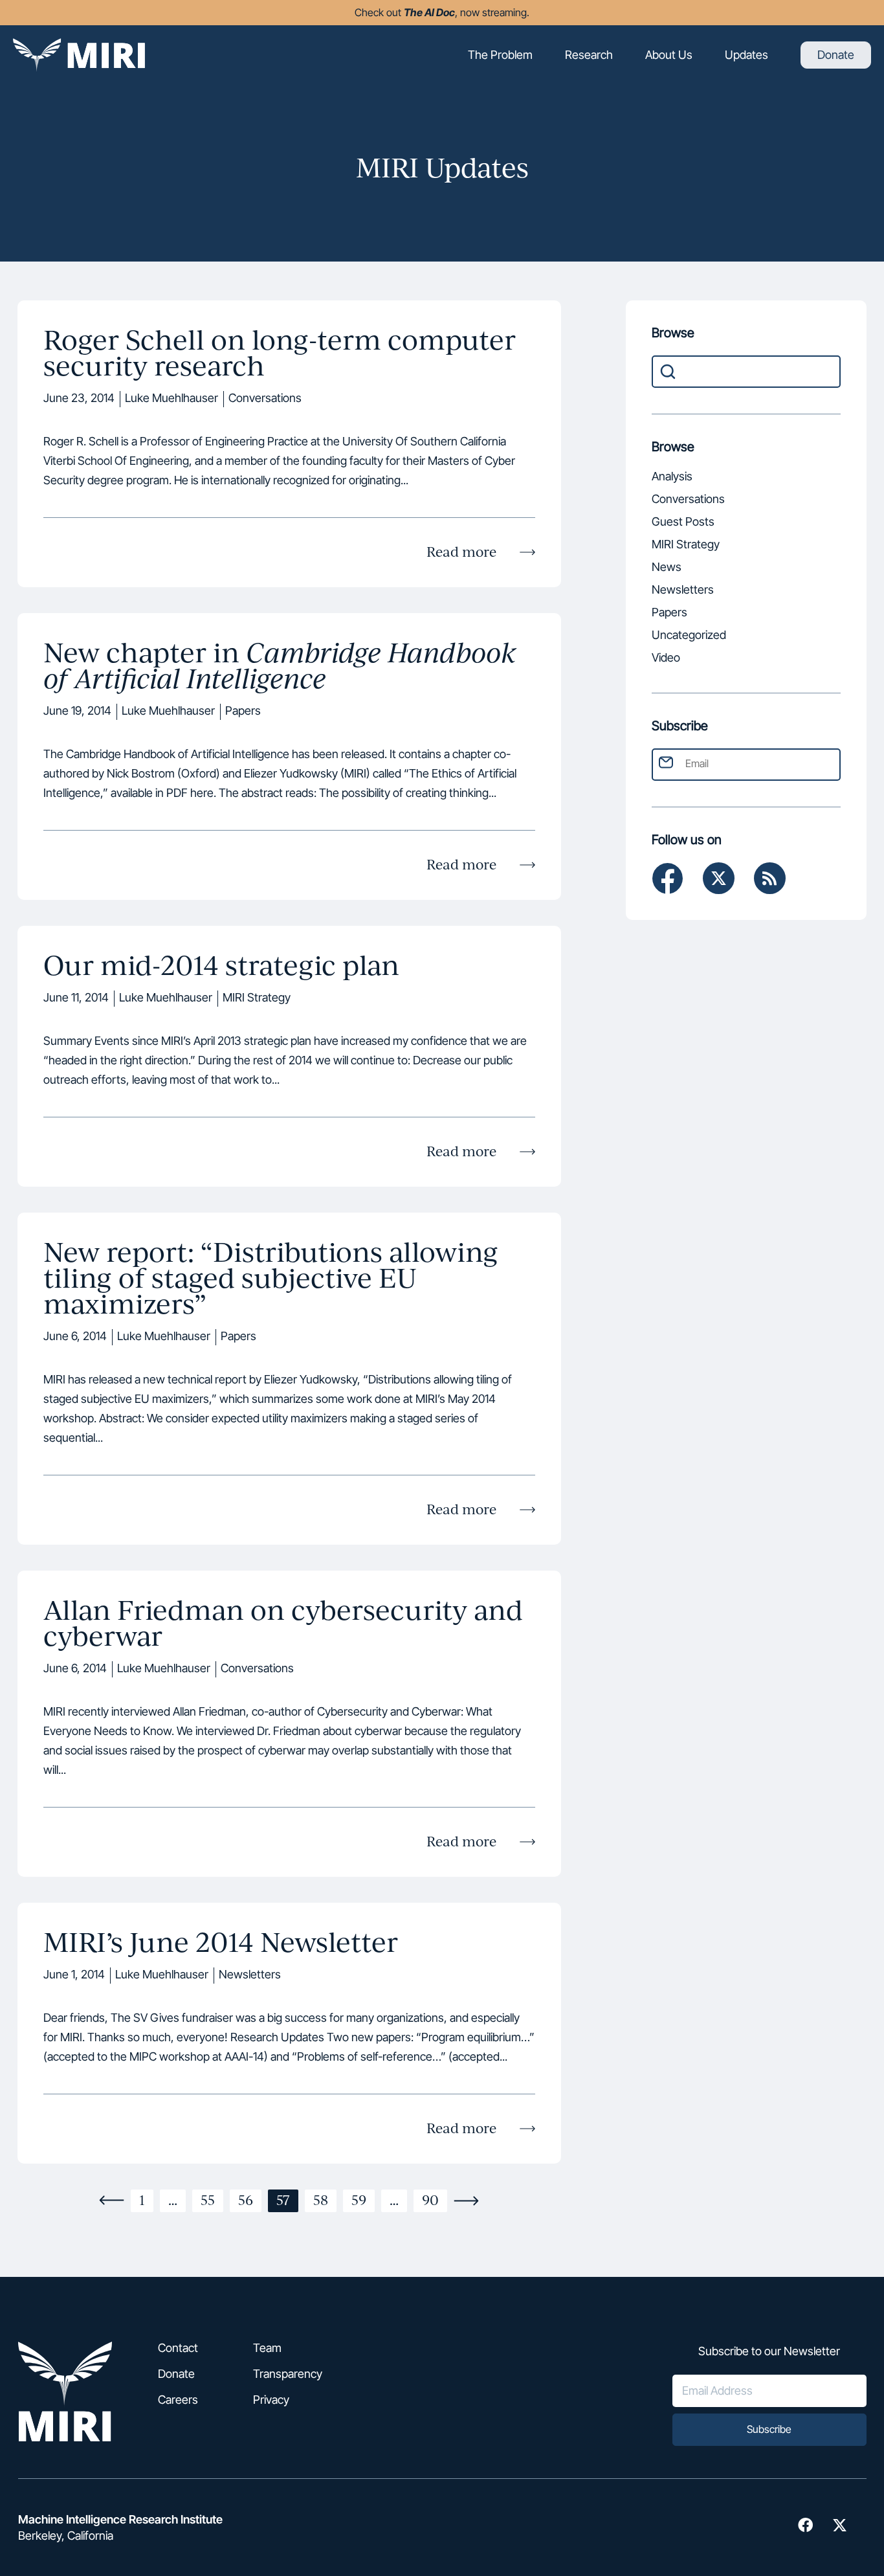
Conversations (265, 399)
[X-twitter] (719, 878)
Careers (178, 2400)
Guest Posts (683, 523)
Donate (836, 55)
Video (666, 659)
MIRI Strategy (257, 999)
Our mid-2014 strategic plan (221, 964)
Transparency (288, 2374)
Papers (243, 712)
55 (212, 2199)
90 (434, 2199)
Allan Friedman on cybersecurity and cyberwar (283, 1622)
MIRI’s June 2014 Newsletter (221, 1941)
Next (466, 2201)
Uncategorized (689, 636)
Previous (112, 2201)
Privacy (271, 2400)
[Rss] (770, 878)
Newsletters (250, 1976)
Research (589, 55)
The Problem (500, 55)
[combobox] (746, 372)
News (667, 568)
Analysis (672, 477)
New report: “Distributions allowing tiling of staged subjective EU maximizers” (271, 1277)
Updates (746, 55)
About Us (669, 55)
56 (249, 2199)
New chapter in (280, 665)
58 (325, 2199)
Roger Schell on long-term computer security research (280, 352)
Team (267, 2348)
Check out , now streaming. (442, 12)
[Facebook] (668, 878)
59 (363, 2199)
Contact (178, 2348)
